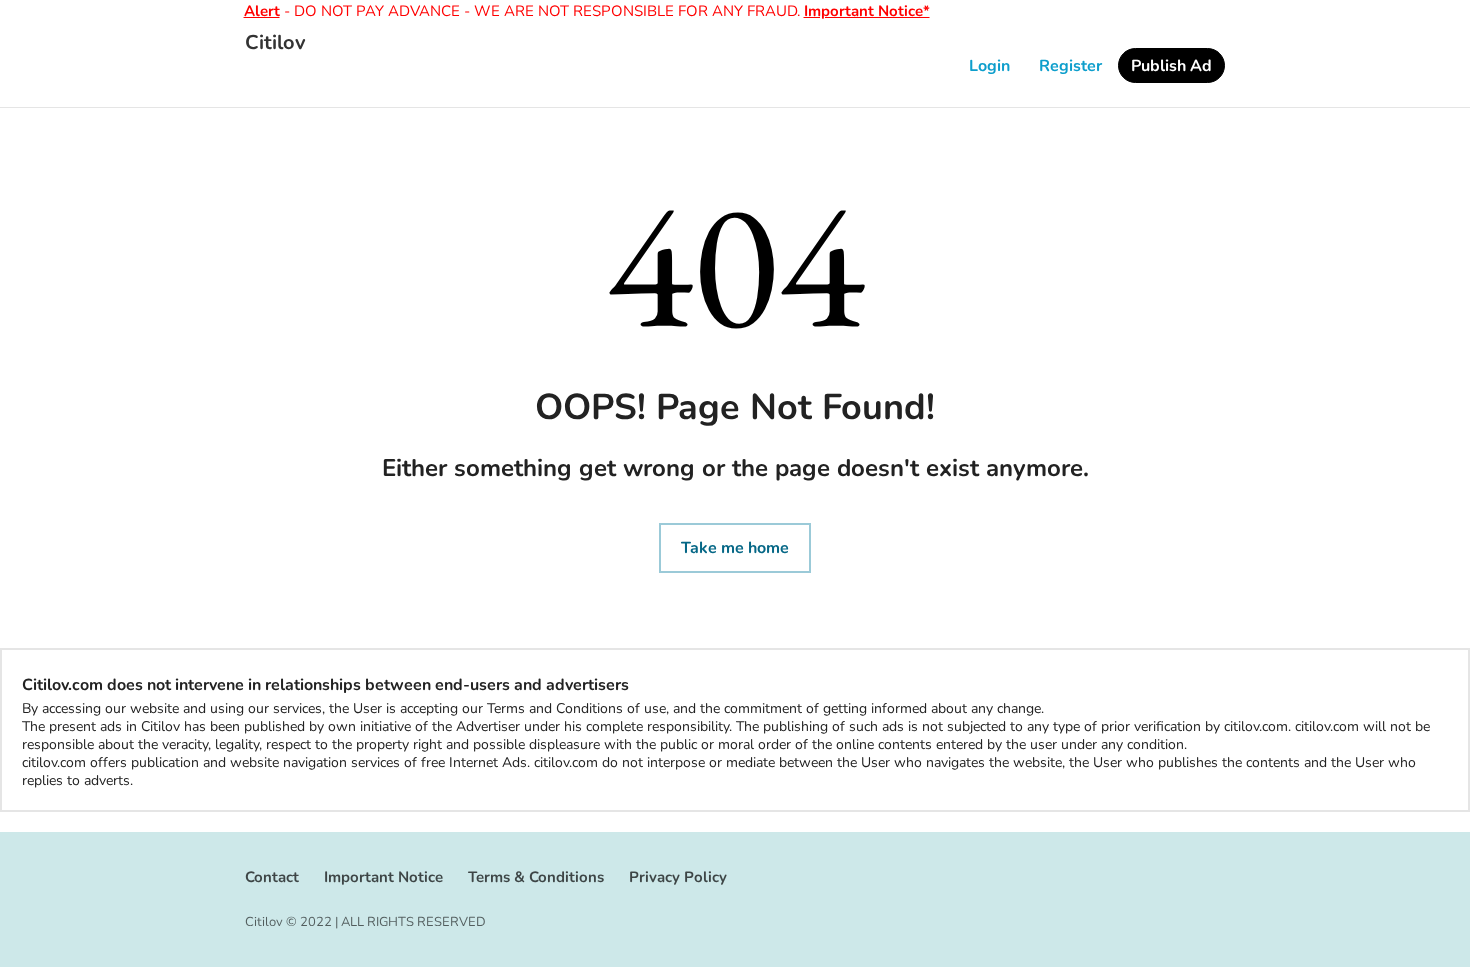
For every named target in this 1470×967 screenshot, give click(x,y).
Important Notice (383, 877)
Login (989, 66)
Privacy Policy (678, 877)
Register (1070, 66)
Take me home (735, 548)
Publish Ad (1171, 66)
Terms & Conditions (536, 877)
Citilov (275, 43)
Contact (272, 877)
